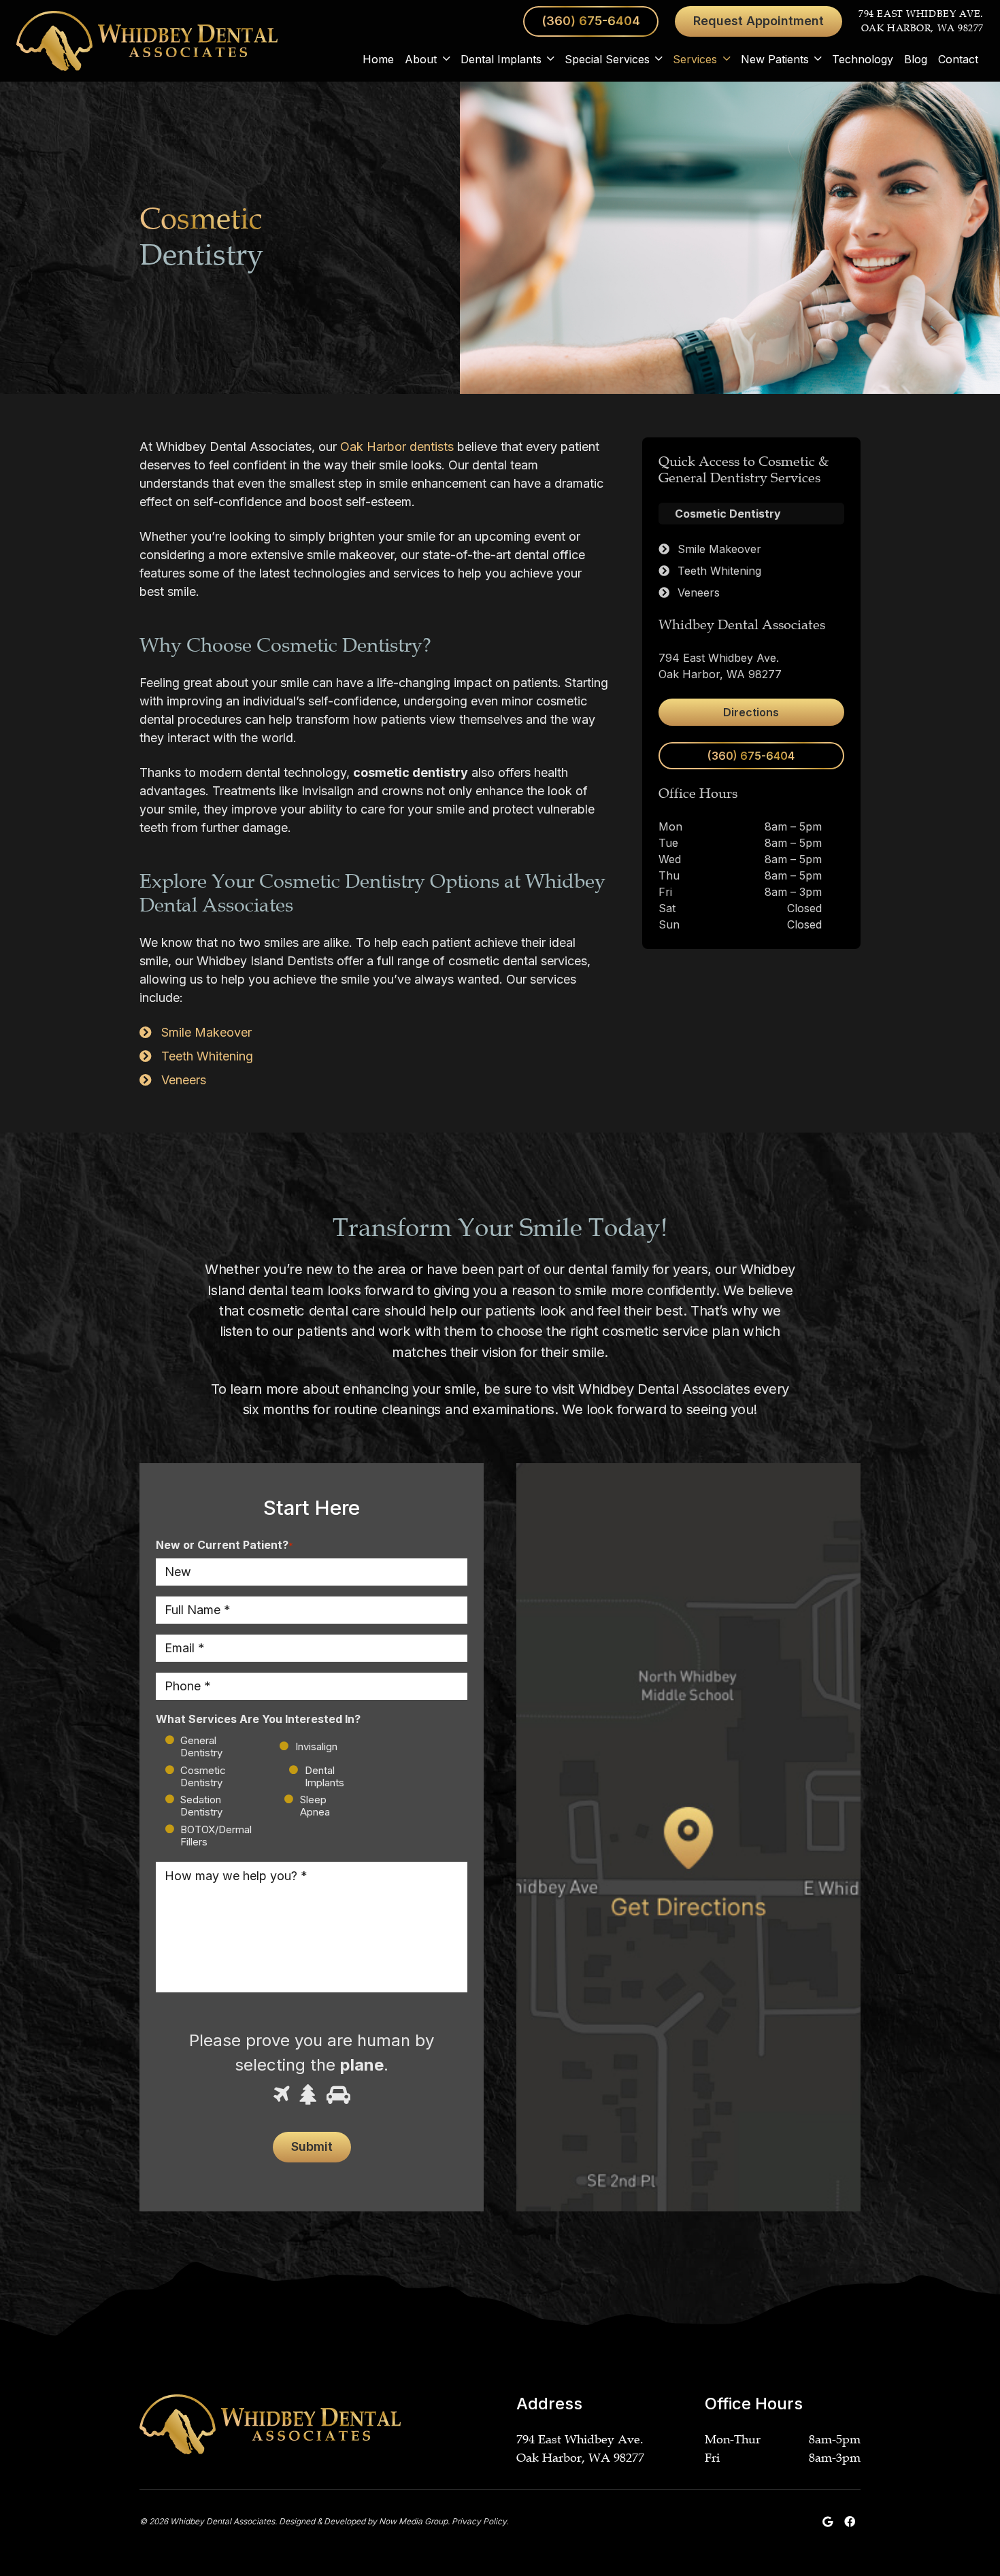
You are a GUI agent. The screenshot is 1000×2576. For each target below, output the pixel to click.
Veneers (184, 1080)
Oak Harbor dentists (397, 447)
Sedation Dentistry (201, 1806)
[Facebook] (850, 2522)
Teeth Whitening (207, 1056)
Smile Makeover (206, 1032)
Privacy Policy (479, 2521)
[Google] (828, 2522)
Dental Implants (324, 1776)
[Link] (147, 41)
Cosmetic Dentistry (203, 1776)
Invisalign (305, 1746)
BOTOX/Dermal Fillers (216, 1836)
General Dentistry (201, 1746)
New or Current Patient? (224, 1545)
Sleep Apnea (315, 1806)
